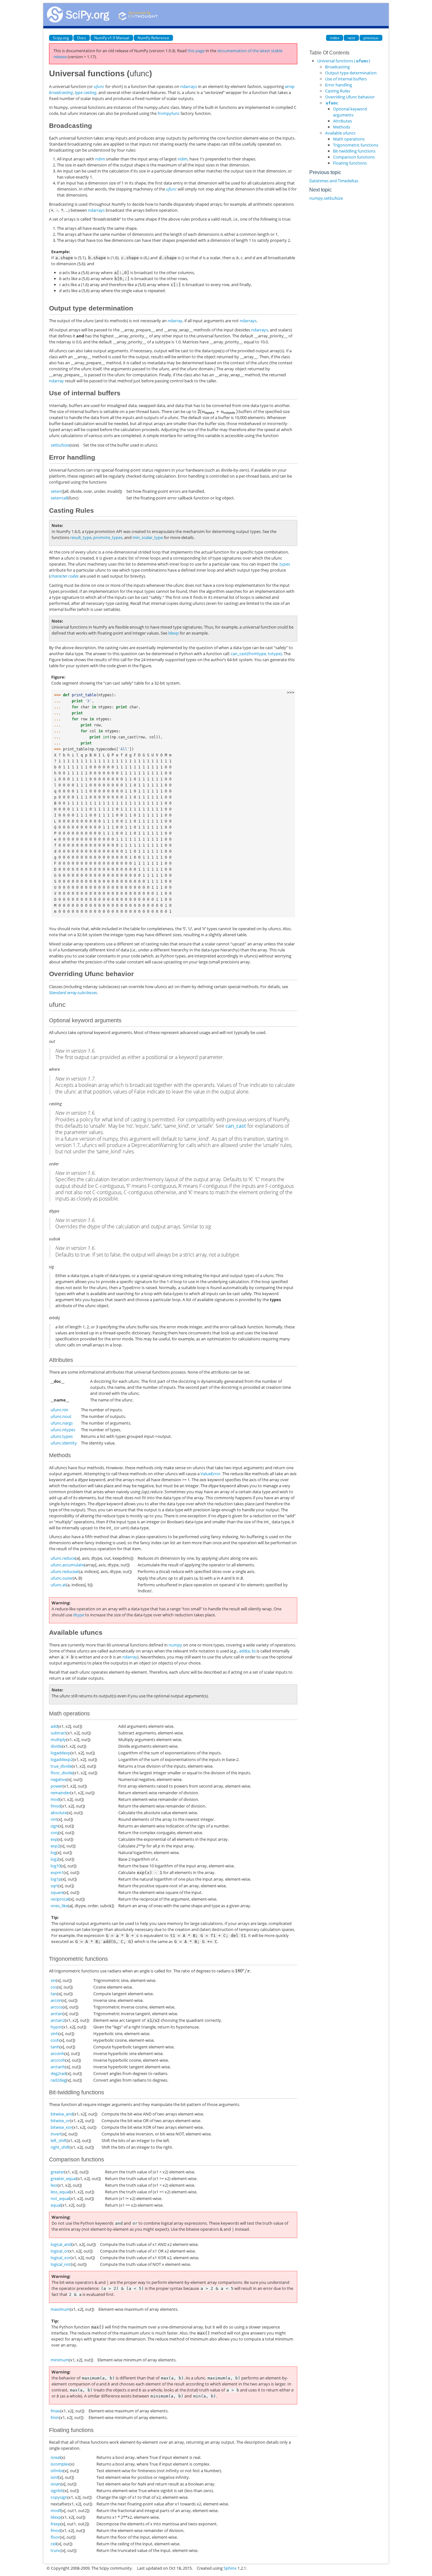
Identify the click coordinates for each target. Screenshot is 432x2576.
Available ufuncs (340, 133)
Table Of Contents (329, 53)
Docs (82, 38)
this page (196, 51)
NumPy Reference (153, 38)
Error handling (339, 85)
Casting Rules (338, 91)
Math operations (349, 139)
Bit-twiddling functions (354, 151)
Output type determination (351, 73)
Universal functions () (344, 61)
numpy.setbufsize (326, 198)
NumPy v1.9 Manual (112, 38)
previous (371, 38)
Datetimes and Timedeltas (334, 181)
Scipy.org (61, 38)
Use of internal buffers (346, 79)
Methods (342, 127)
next (351, 38)
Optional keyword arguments (350, 112)
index (335, 38)
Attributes (343, 121)
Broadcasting (337, 67)
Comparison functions (354, 157)
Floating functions (350, 163)
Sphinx (230, 2568)
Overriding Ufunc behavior (350, 97)
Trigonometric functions (356, 145)
